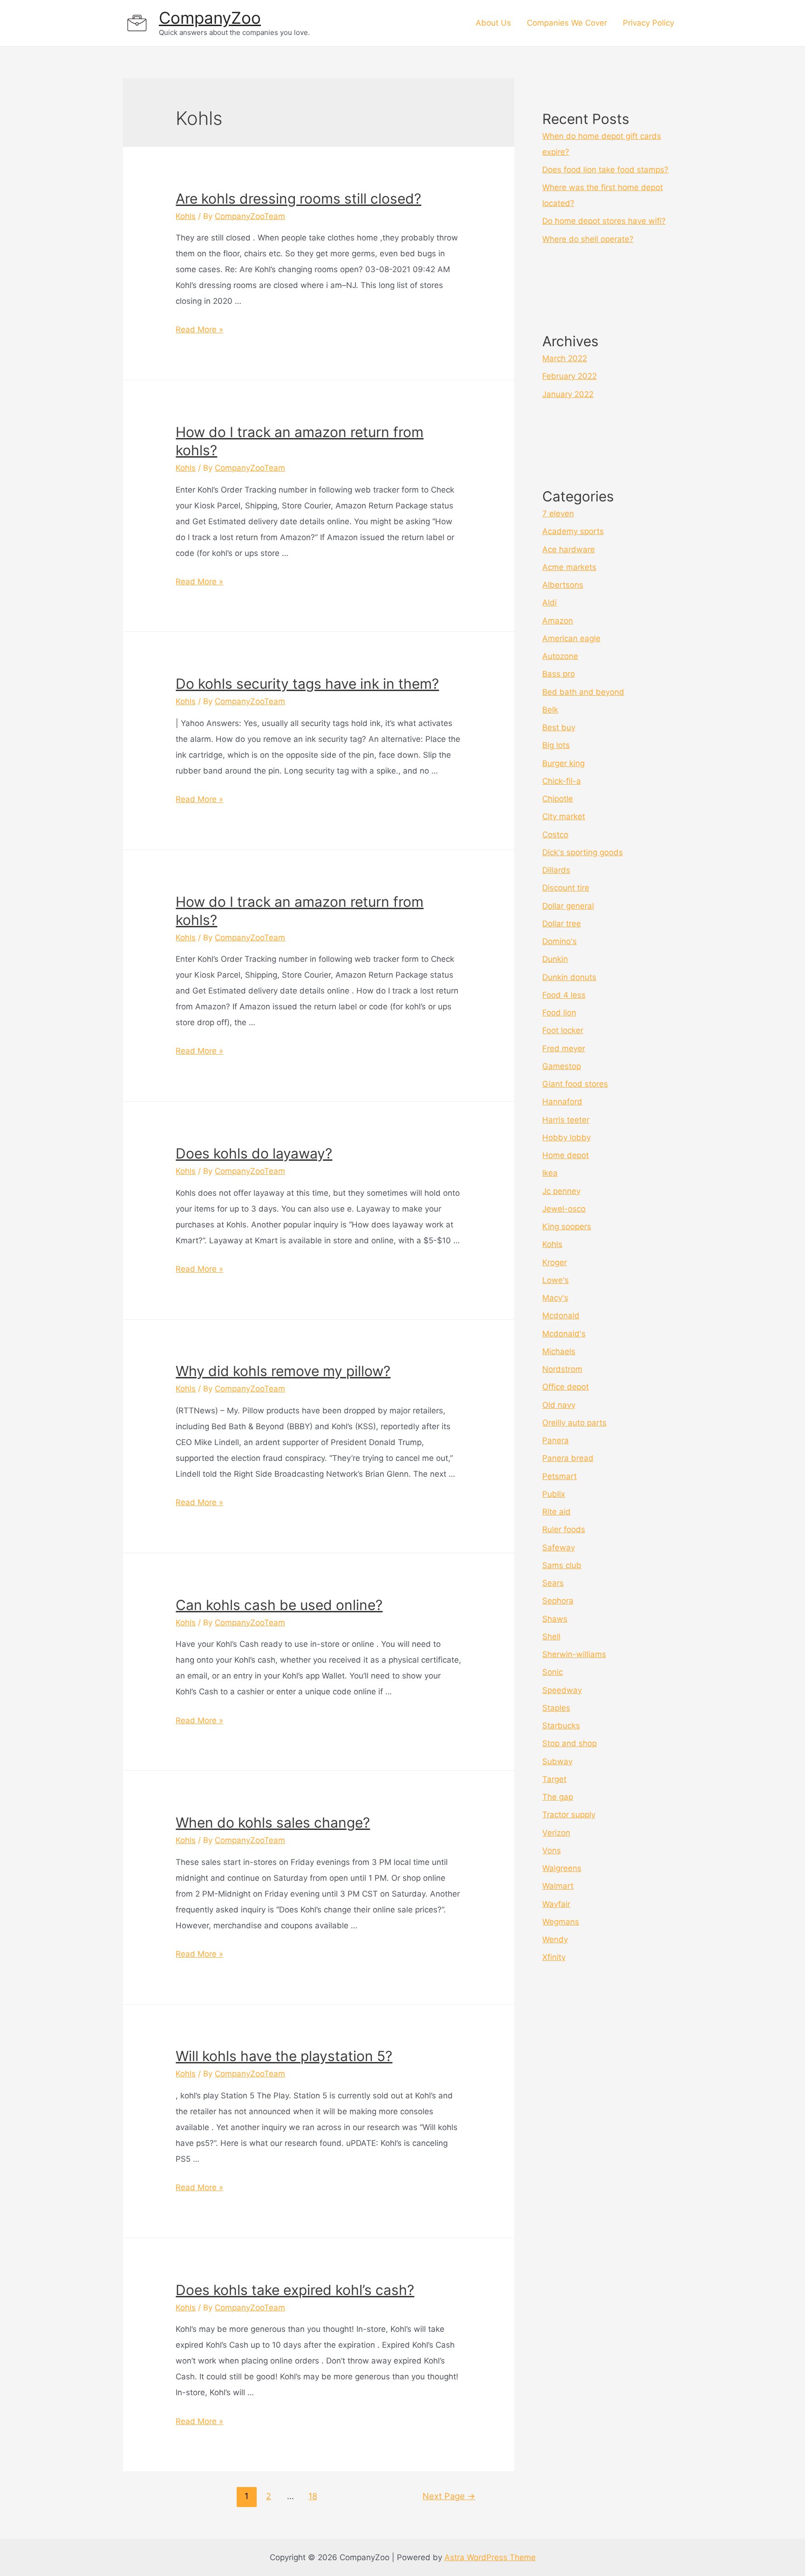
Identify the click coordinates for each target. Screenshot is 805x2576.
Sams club (562, 1565)
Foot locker (563, 1030)
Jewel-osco (564, 1209)
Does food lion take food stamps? (605, 170)
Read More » (199, 329)
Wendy (555, 1939)
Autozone (560, 656)
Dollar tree (562, 924)
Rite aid (556, 1512)
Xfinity (554, 1957)
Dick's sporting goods (583, 852)
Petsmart (559, 1476)
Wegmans (561, 1922)
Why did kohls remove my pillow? (283, 1371)
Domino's (559, 941)
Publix (554, 1494)
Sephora (558, 1601)
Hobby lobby (566, 1137)
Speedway (562, 1690)
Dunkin (555, 959)
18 (313, 2496)
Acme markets (569, 567)
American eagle (571, 638)
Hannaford (562, 1102)
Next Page (449, 2496)
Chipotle (558, 799)
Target (554, 1779)
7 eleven (558, 514)
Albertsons (563, 585)
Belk (550, 710)
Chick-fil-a (562, 781)
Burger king (563, 763)
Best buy (559, 727)
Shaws (555, 1619)
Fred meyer (564, 1048)
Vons (552, 1850)
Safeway (559, 1548)
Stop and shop (570, 1743)
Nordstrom (562, 1369)
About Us (493, 23)
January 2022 (568, 394)
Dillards (556, 870)
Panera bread (568, 1458)
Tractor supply (569, 1815)
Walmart (558, 1886)
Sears (553, 1583)
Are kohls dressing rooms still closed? (298, 199)
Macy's (555, 1298)
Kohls (186, 216)
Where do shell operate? (588, 239)
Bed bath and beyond (583, 692)
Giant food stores (575, 1084)
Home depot (566, 1155)
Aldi (549, 603)
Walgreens (562, 1868)
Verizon (556, 1833)
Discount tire (566, 888)
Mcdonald (561, 1315)
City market (564, 816)
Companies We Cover (567, 23)
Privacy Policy (648, 23)
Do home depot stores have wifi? (604, 221)
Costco (555, 835)
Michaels (559, 1351)
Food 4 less (564, 995)
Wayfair (556, 1904)
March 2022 (565, 358)
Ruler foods (564, 1529)
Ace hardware (569, 549)
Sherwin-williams (574, 1654)
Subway (557, 1761)
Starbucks (561, 1726)
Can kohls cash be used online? (279, 1605)
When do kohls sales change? (273, 1822)
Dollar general (568, 906)
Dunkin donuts (569, 977)
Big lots (556, 745)
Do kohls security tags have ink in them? (307, 684)
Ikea (550, 1173)
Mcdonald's (564, 1334)
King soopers (567, 1226)
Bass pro (559, 674)
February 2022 (570, 376)
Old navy (559, 1405)
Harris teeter (566, 1120)
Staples (556, 1708)
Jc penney (561, 1191)
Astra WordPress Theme (490, 2557)
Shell (551, 1637)
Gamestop (562, 1066)
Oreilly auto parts (574, 1423)
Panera (556, 1440)
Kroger (555, 1262)
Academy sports (573, 531)
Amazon (558, 621)
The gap (558, 1797)
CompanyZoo (210, 18)
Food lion (559, 1013)
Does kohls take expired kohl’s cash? (295, 2290)
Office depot (566, 1387)
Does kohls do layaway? (254, 1153)
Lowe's (556, 1280)
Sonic (553, 1672)
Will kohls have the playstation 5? (284, 2056)
